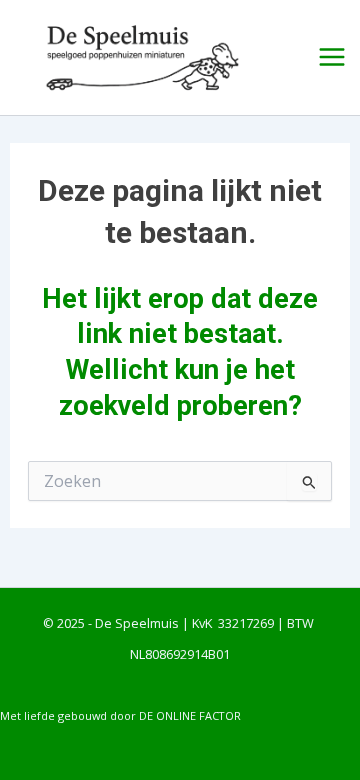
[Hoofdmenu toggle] (332, 58)
